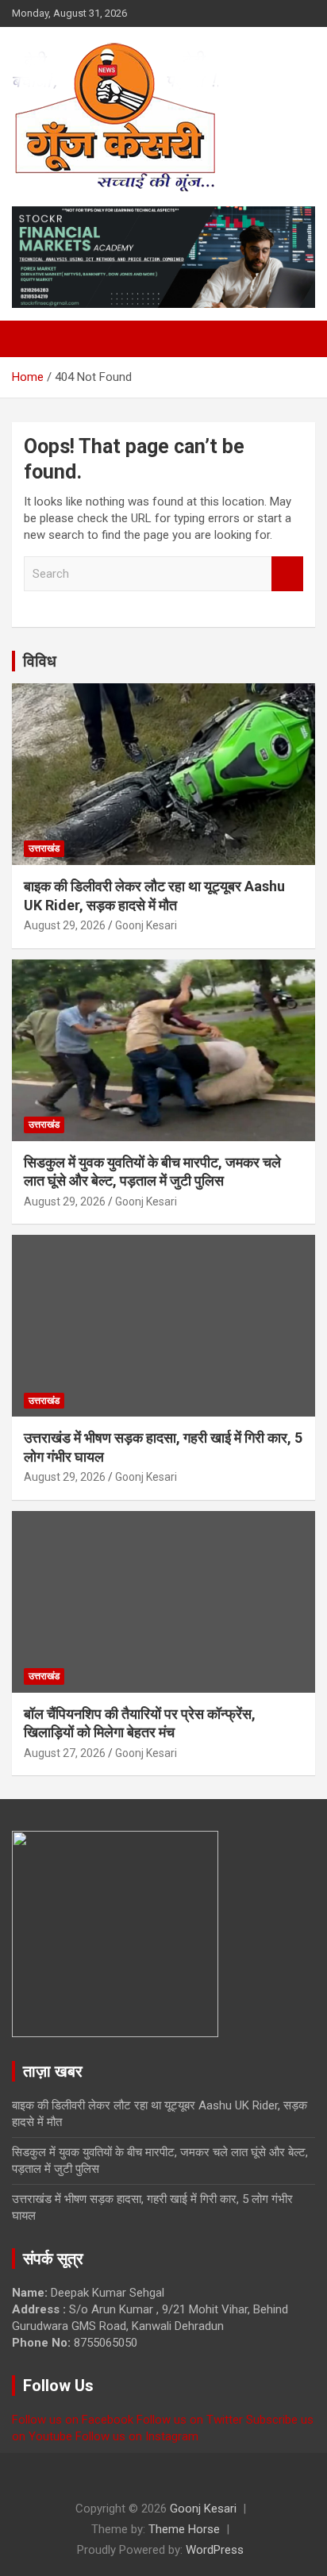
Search (287, 574)
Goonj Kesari (146, 925)
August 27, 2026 (65, 1753)
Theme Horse (184, 2529)
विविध (40, 661)
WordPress (215, 2550)
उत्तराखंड (44, 848)
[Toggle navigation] (32, 339)
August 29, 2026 (65, 925)
